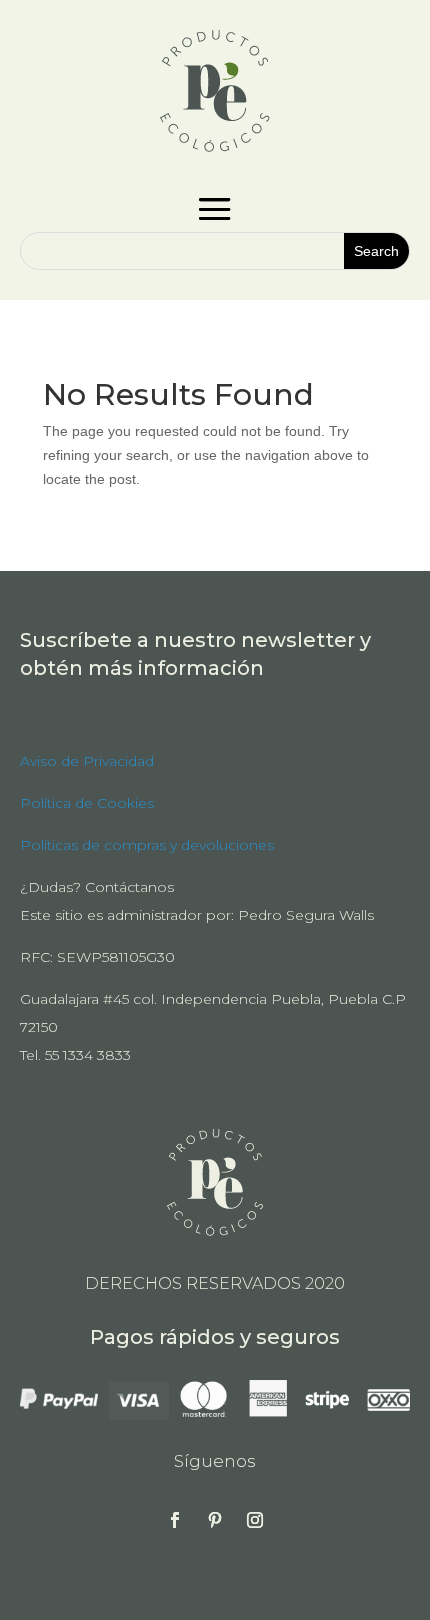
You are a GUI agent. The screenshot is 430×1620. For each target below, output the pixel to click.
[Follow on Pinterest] (215, 1520)
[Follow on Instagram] (255, 1520)
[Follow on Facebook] (175, 1520)
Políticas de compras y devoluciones (147, 845)
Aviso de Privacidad (87, 761)
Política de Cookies (87, 803)
